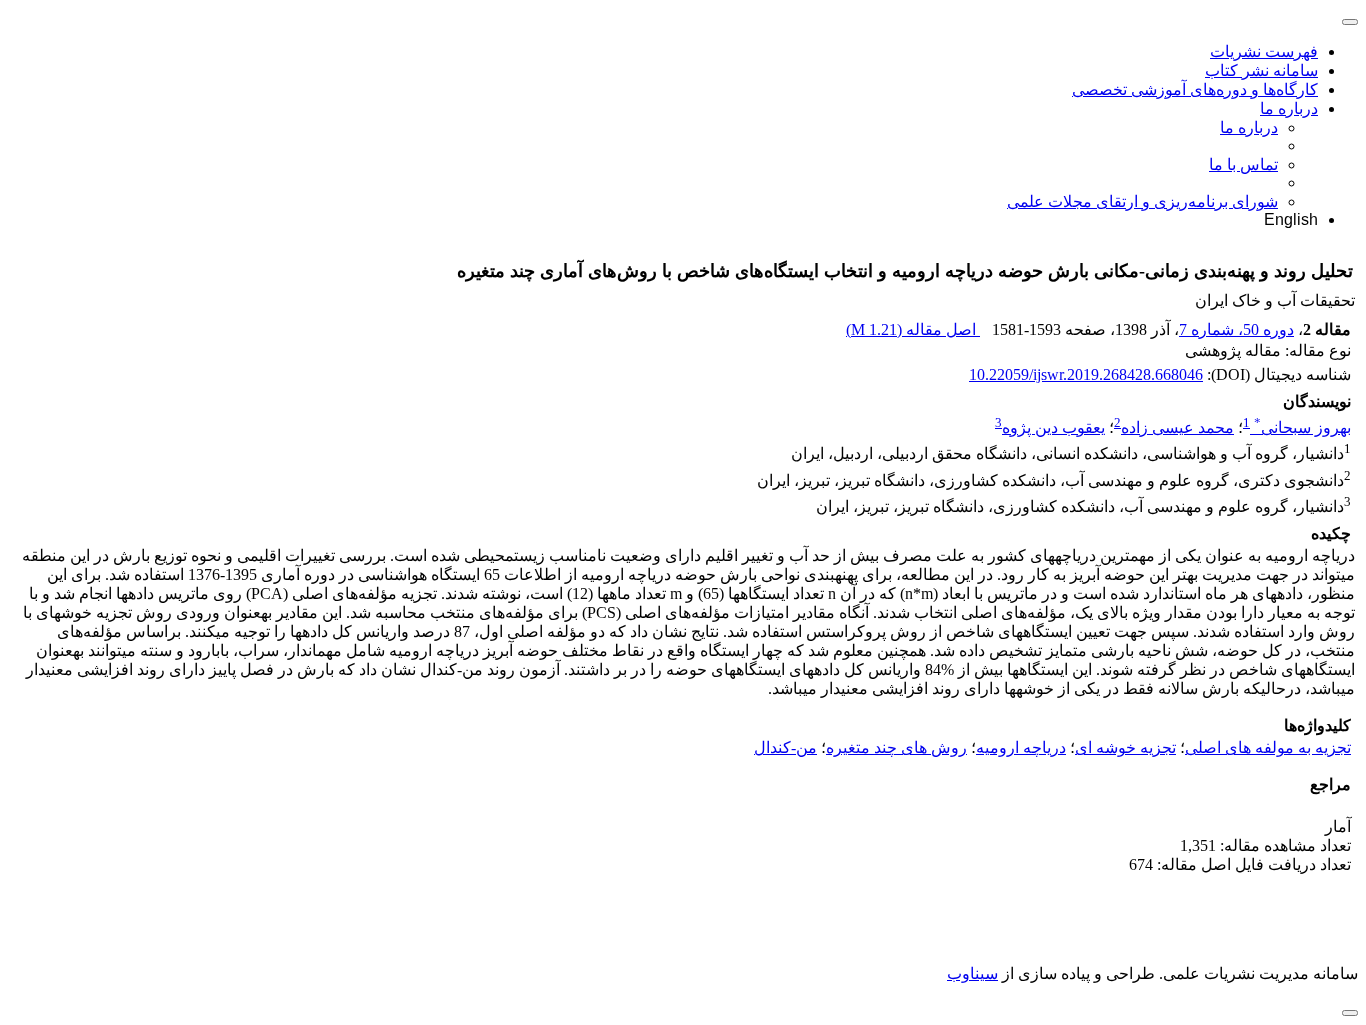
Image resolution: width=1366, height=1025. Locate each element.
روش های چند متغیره (896, 747)
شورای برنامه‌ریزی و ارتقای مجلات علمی (1142, 201)
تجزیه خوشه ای (1125, 747)
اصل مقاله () (913, 329)
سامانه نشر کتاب (1261, 70)
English (1291, 219)
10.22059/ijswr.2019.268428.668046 (1086, 374)
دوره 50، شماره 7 (1236, 329)
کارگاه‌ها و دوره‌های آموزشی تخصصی (1195, 89)
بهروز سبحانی (1302, 427)
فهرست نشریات (1264, 51)
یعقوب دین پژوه (1053, 427)
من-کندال (785, 747)
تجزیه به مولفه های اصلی (1268, 747)
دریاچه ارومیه (1021, 747)
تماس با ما (1243, 164)
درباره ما (1289, 108)
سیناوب (972, 973)
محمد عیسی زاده (1177, 427)
